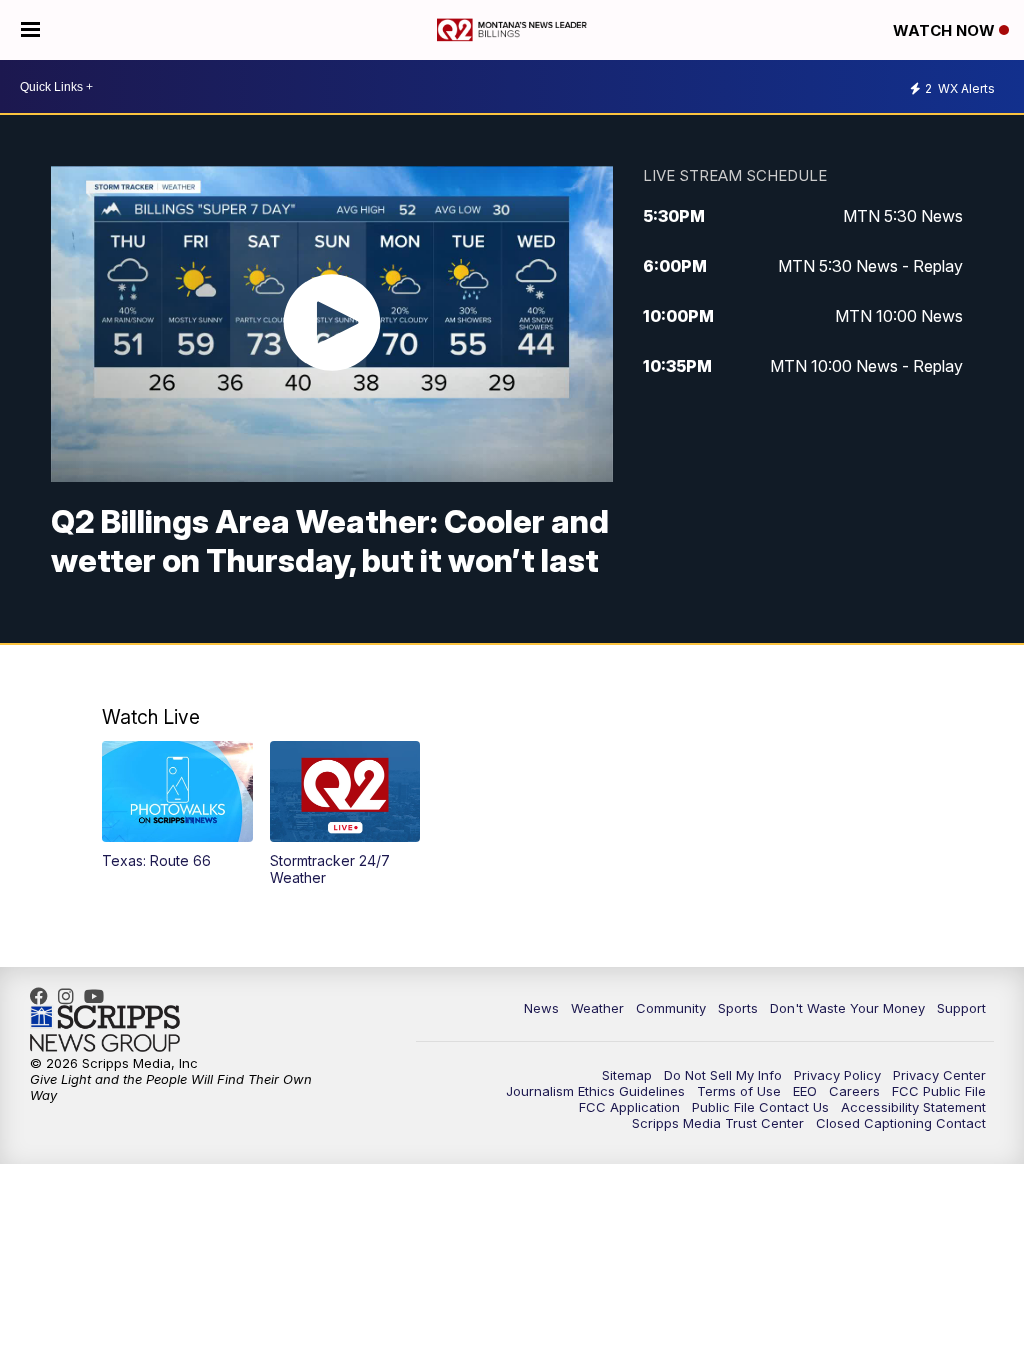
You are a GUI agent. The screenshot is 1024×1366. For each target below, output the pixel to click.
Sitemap (627, 1075)
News (541, 1008)
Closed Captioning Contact (901, 1123)
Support (961, 1008)
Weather (597, 1008)
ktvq (71, 996)
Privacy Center (939, 1075)
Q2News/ (44, 996)
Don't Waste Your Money (847, 1008)
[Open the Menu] (30, 30)
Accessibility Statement (913, 1107)
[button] (177, 805)
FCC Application (629, 1107)
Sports (738, 1008)
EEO (805, 1091)
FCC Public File (939, 1091)
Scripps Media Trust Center (718, 1123)
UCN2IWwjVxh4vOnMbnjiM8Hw (99, 996)
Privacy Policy (837, 1075)
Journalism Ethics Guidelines (595, 1091)
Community (671, 1008)
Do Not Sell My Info (723, 1075)
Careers (854, 1091)
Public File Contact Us (760, 1107)
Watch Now (946, 30)
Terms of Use (739, 1091)
